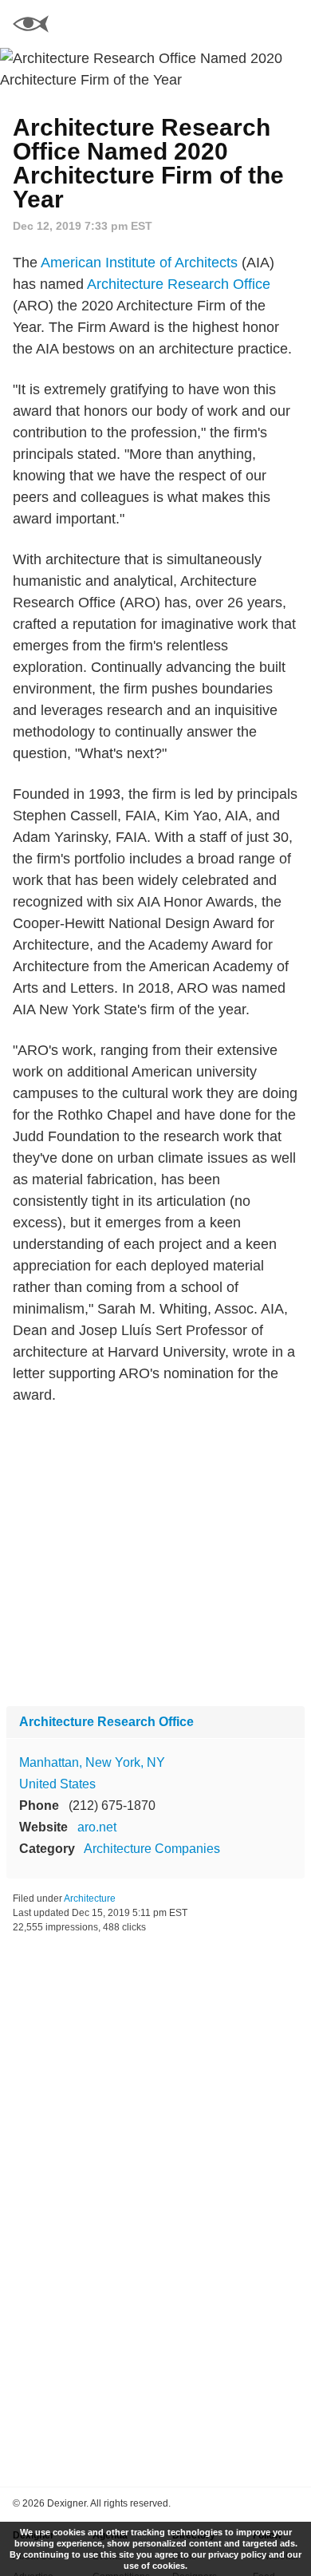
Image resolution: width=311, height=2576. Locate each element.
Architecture (90, 1898)
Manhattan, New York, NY (92, 1762)
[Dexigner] (31, 26)
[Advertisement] (155, 1556)
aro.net (97, 1827)
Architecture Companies (152, 1849)
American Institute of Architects (139, 263)
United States (57, 1784)
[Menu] (289, 24)
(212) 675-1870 (112, 1806)
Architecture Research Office (179, 284)
